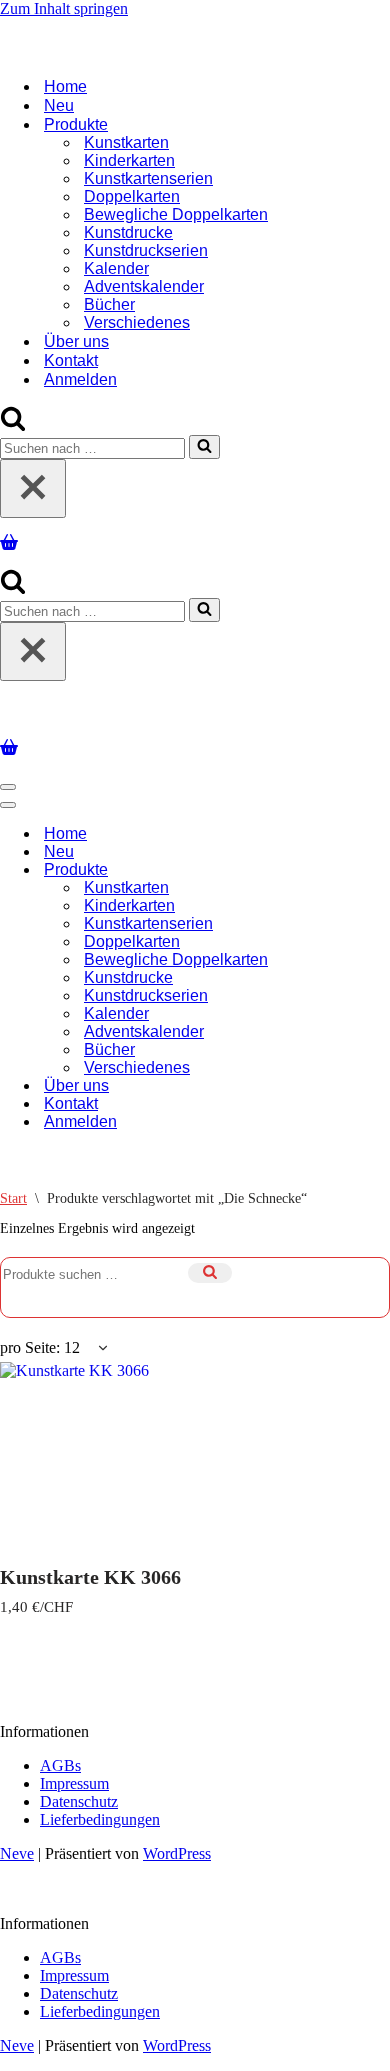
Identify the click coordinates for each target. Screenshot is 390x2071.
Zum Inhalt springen (64, 8)
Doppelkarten (132, 192)
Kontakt (71, 356)
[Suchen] (13, 421)
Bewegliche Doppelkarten (176, 210)
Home (65, 82)
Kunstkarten (126, 138)
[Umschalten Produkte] (350, 862)
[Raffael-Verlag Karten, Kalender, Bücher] (195, 32)
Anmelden (80, 375)
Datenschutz (79, 1793)
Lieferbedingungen (100, 1811)
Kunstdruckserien (146, 246)
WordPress (177, 1845)
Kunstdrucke (128, 228)
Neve (17, 1845)
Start (13, 1190)
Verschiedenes (137, 318)
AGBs (60, 1757)
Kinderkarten (129, 156)
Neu (59, 101)
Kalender (116, 264)
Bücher (109, 300)
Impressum (74, 1775)
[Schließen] (33, 484)
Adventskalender (144, 282)
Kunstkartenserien (148, 174)
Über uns (76, 337)
